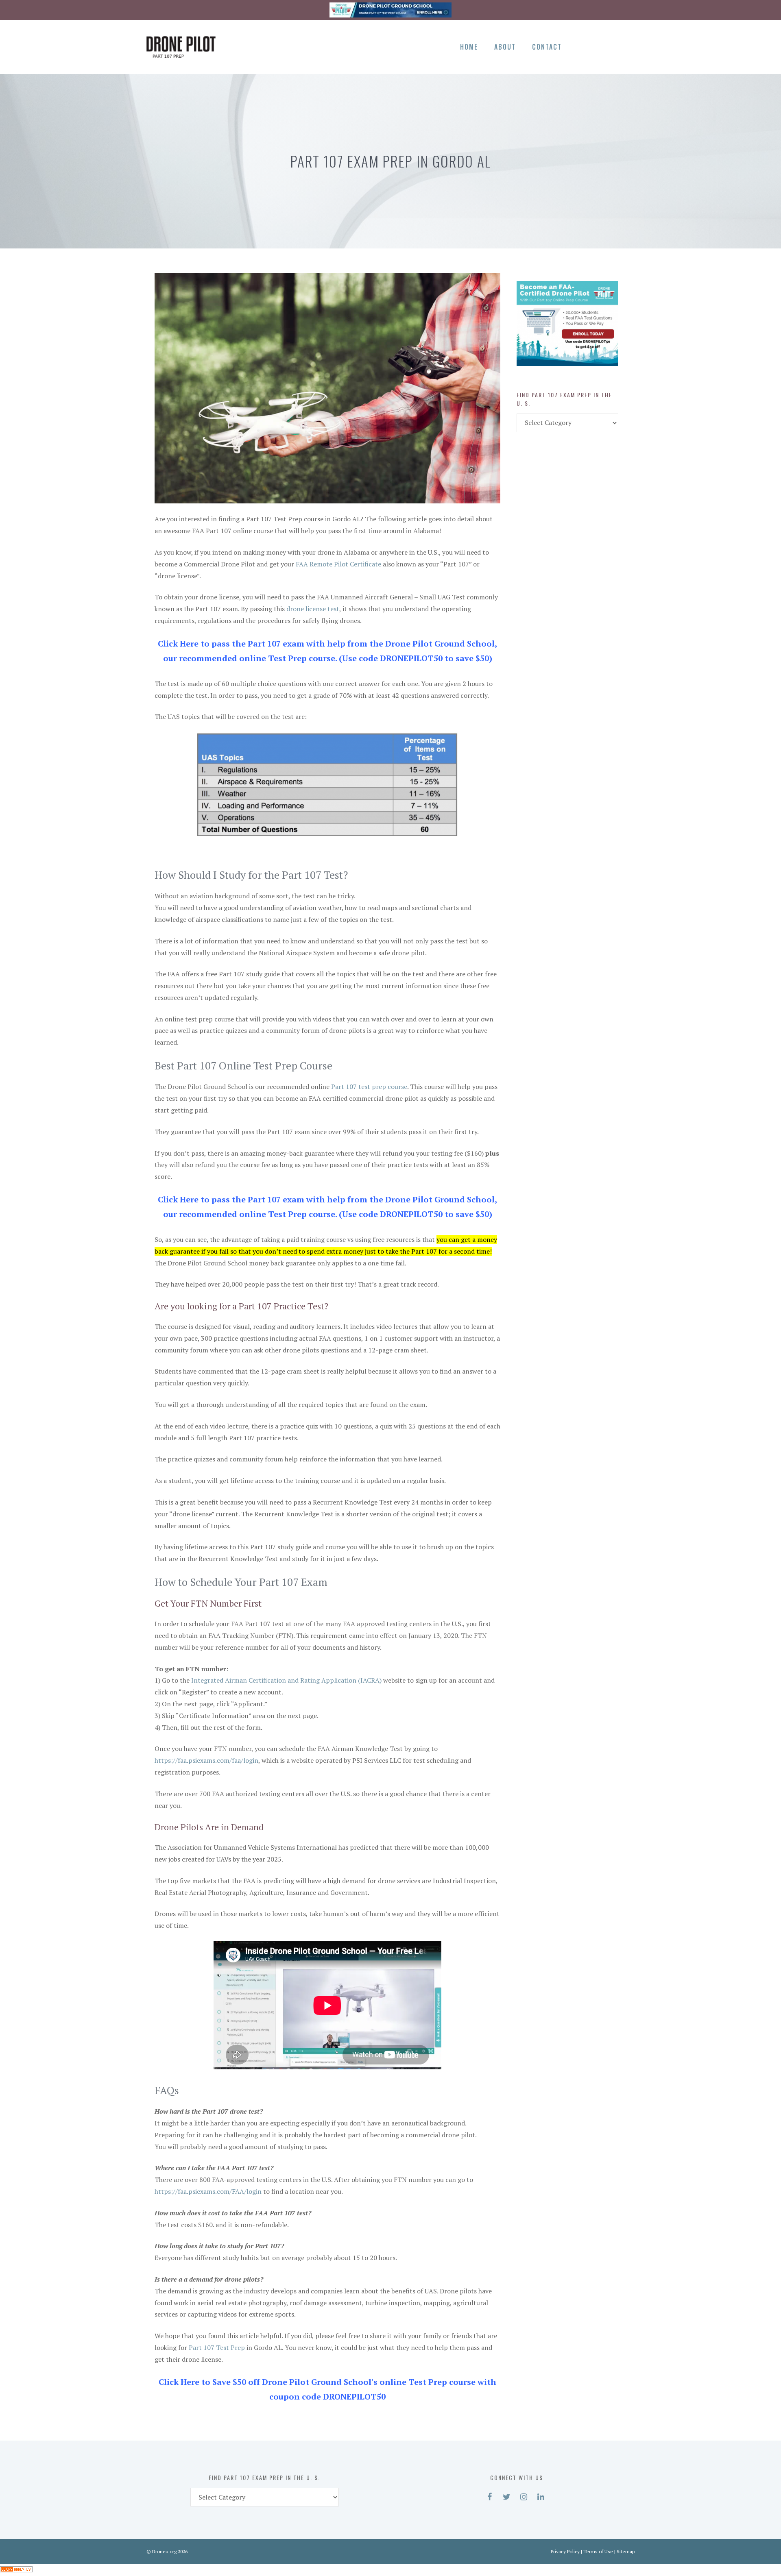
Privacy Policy (565, 2551)
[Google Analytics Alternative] (16, 2570)
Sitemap (626, 2551)
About (505, 47)
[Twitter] (598, 46)
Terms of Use (598, 2551)
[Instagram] (612, 46)
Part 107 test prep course (369, 1087)
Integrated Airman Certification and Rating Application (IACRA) (286, 1680)
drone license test (313, 609)
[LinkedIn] (626, 46)
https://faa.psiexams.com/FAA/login (208, 2191)
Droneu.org (164, 2551)
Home (469, 47)
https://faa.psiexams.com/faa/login (206, 1760)
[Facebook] (584, 46)
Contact (547, 47)
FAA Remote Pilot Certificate (338, 564)
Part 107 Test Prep (217, 2347)
